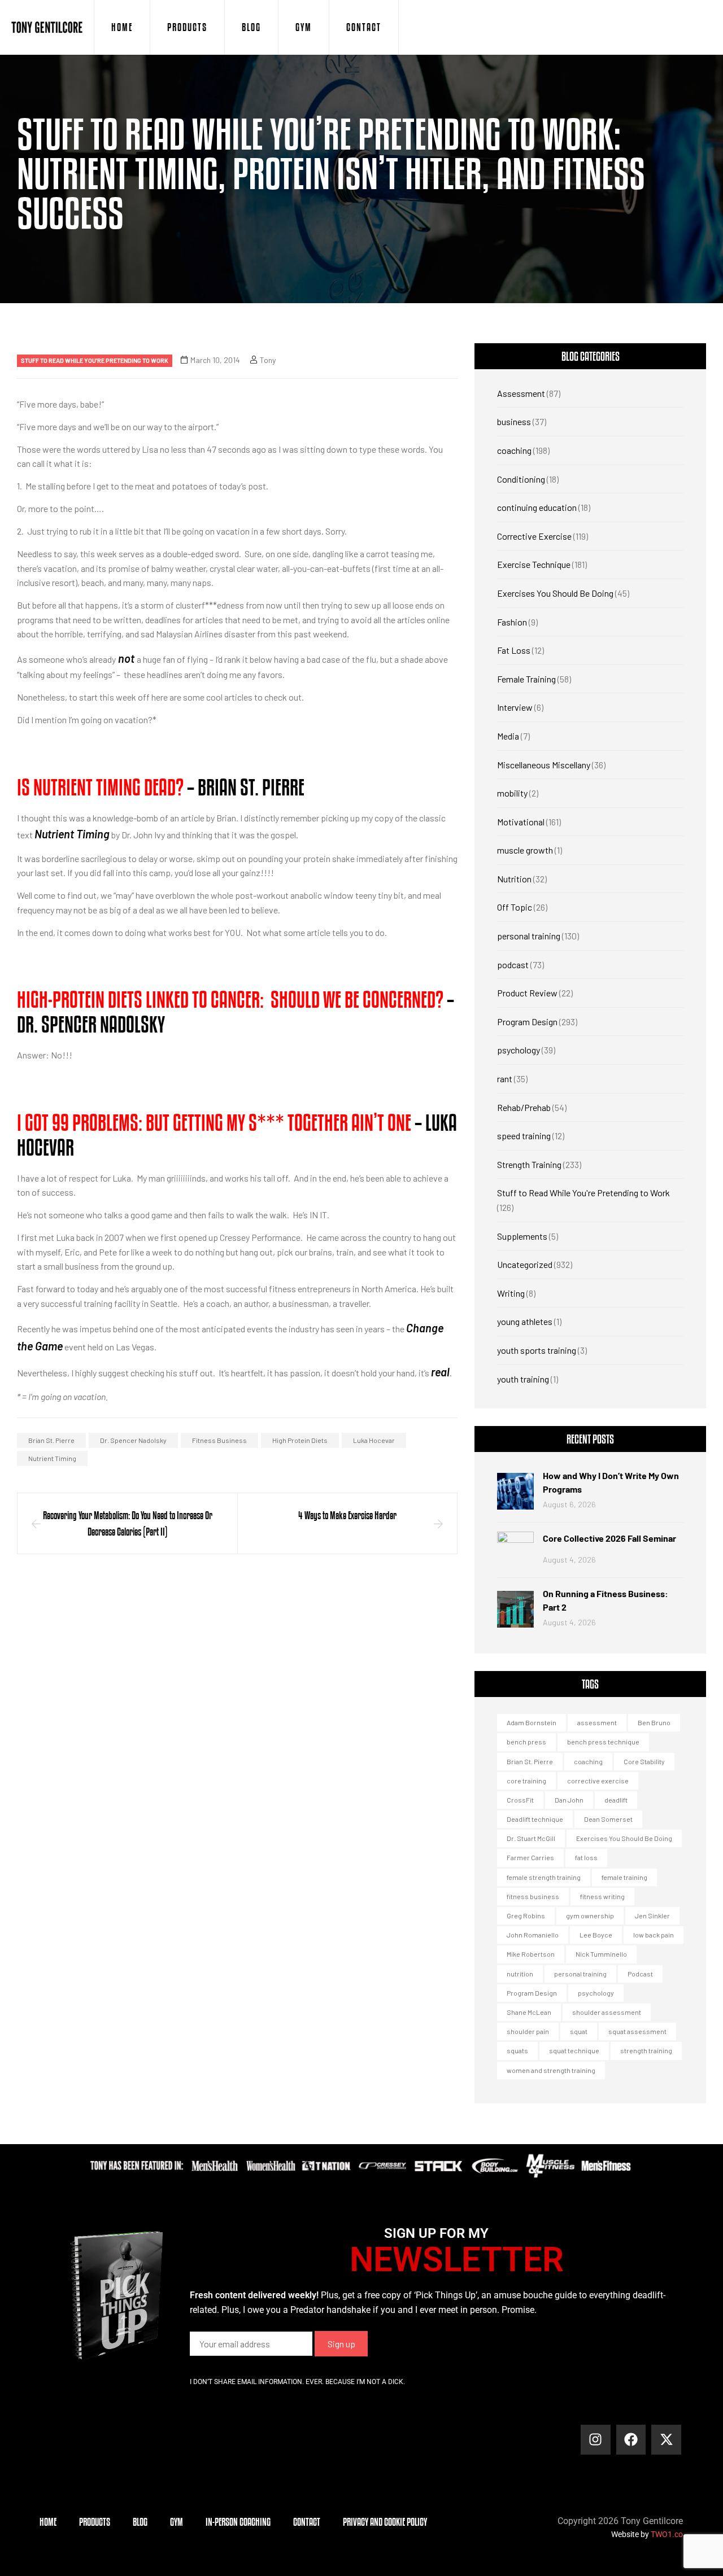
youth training (523, 1379)
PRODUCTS (187, 27)
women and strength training (551, 2070)
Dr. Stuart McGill (531, 1838)
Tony (268, 360)
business (514, 421)
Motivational (521, 822)
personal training (529, 936)
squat (579, 2031)
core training (526, 1781)
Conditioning (521, 479)
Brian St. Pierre (51, 1440)
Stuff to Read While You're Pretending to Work (95, 360)
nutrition (520, 1974)
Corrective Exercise (534, 536)
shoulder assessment (607, 2012)
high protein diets (300, 1440)
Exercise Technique (534, 564)
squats (517, 2050)
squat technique (574, 2050)
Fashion (512, 622)
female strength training (544, 1877)
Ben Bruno (654, 1722)
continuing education (537, 507)
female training (624, 1877)
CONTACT (364, 27)
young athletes (525, 1321)
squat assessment (637, 2031)
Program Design (527, 1022)
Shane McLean (529, 2012)
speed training (524, 1136)
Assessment (521, 393)
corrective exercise (598, 1781)
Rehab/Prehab (524, 1107)
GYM (304, 27)
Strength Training (529, 1164)
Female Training (526, 679)
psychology (519, 1050)
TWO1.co (667, 2534)
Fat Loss (514, 650)
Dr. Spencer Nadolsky (133, 1440)
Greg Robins (526, 1915)
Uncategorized (525, 1264)
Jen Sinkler (652, 1915)
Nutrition (514, 879)
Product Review (527, 993)
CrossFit (520, 1800)
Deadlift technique (535, 1819)
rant (505, 1079)
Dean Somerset (608, 1819)
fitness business (219, 1440)
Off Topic (515, 907)
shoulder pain (528, 2031)
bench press (526, 1742)
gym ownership (590, 1915)
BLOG (251, 27)
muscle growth (525, 850)
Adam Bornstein (532, 1722)
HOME (122, 27)
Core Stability (644, 1761)
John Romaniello (533, 1935)
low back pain (654, 1935)
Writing (511, 1293)
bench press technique (603, 1742)
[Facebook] (631, 2440)
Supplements (522, 1236)
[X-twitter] (666, 2440)
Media (508, 736)
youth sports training (537, 1350)
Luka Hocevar (374, 1440)
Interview (515, 707)
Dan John (569, 1800)
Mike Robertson (531, 1954)
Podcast (640, 1974)
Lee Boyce (596, 1935)
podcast (513, 965)
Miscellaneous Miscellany (544, 765)
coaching (514, 450)
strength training (646, 2050)
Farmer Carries (530, 1857)
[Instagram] (596, 2440)
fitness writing (602, 1896)
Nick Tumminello (601, 1954)
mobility (512, 793)
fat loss (586, 1857)
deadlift (616, 1800)
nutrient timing (52, 1458)
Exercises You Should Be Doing (555, 593)
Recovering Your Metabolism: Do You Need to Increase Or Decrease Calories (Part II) (128, 1523)
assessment (597, 1722)
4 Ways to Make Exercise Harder (347, 1515)
